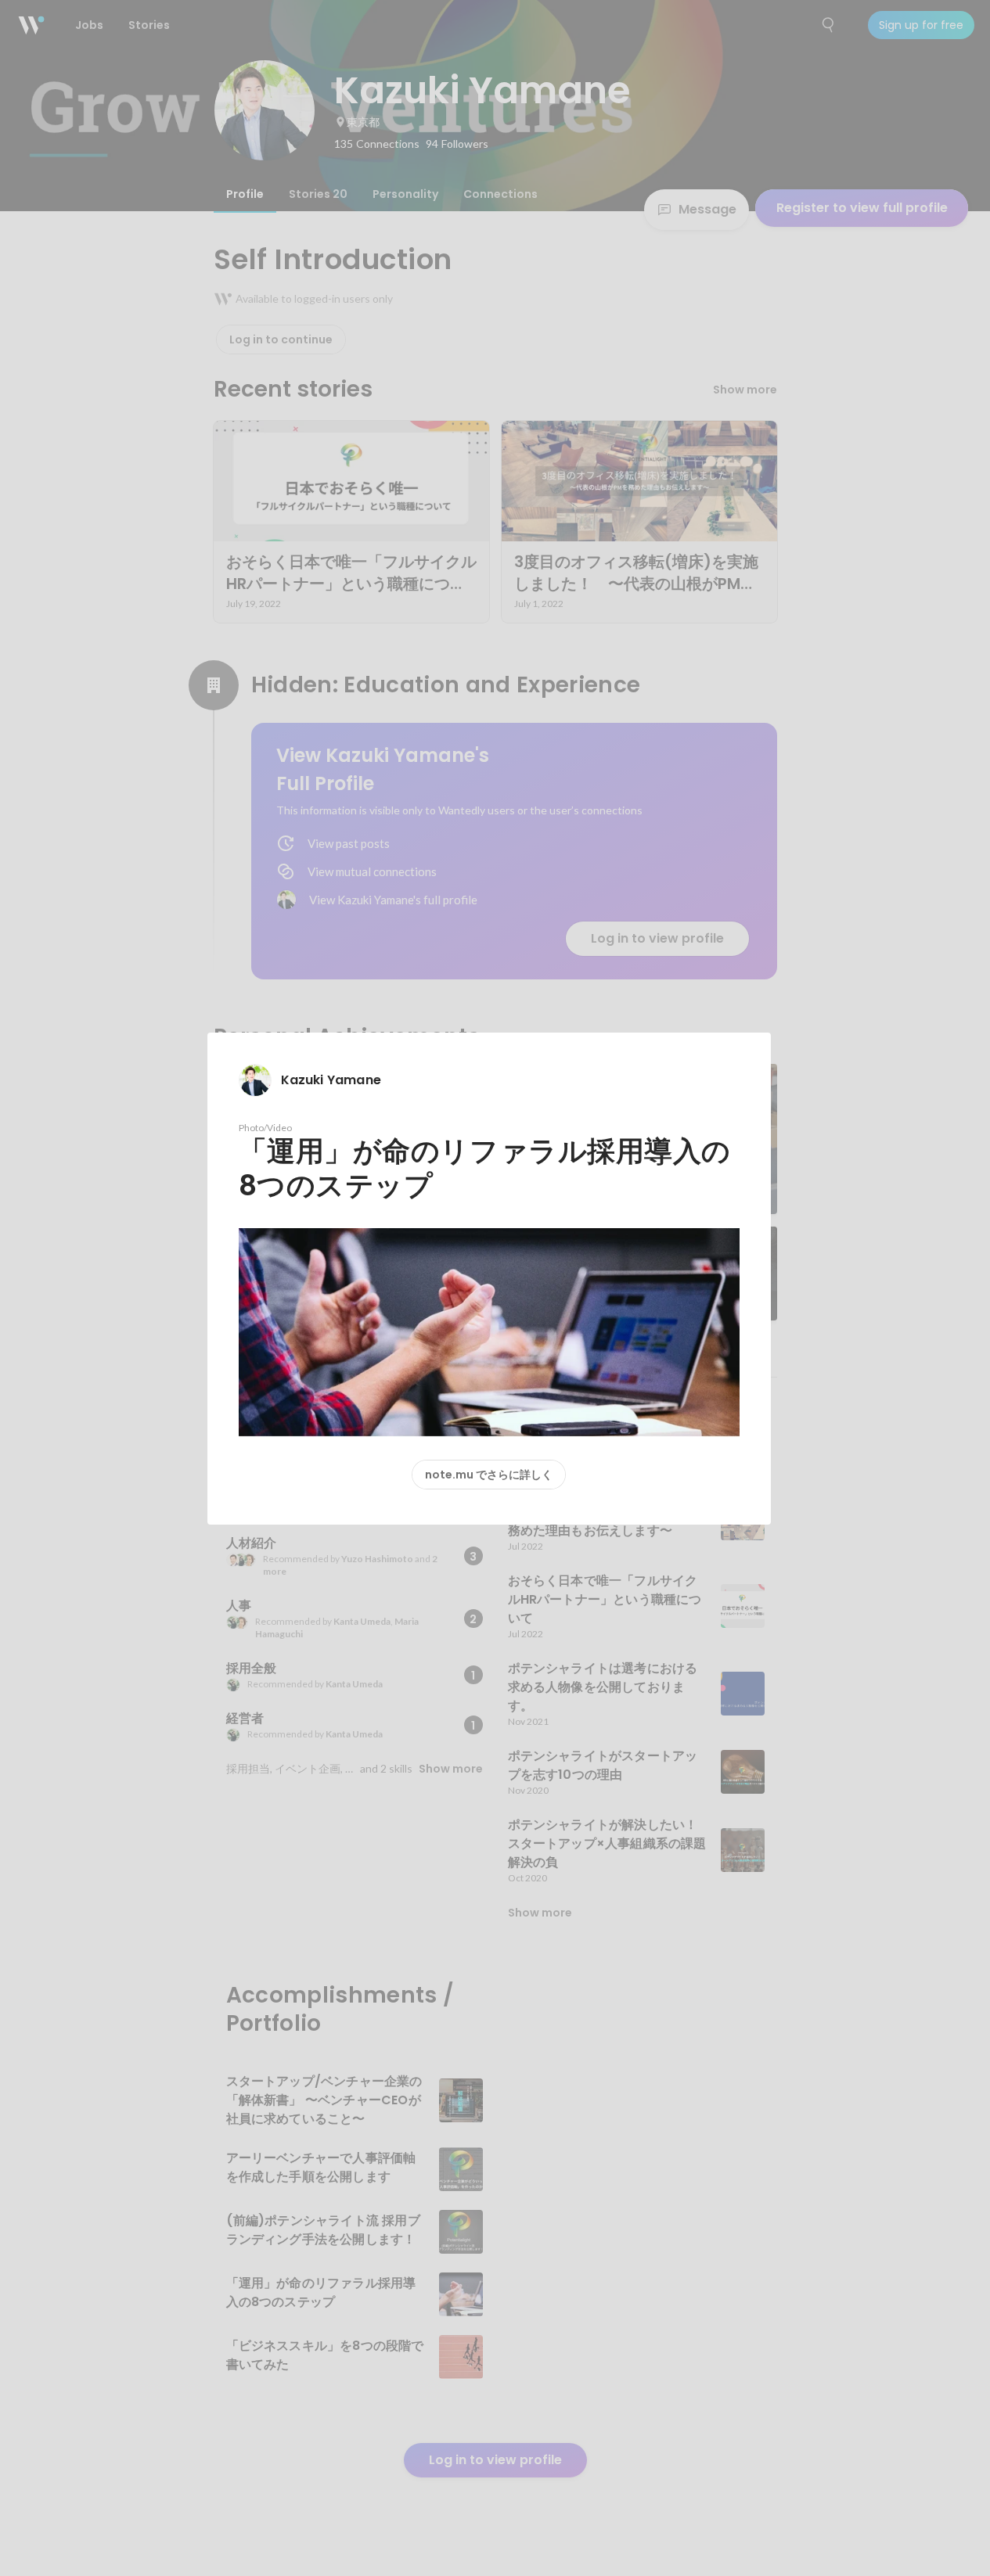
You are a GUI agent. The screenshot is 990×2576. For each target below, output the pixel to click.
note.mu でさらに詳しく (489, 1475)
